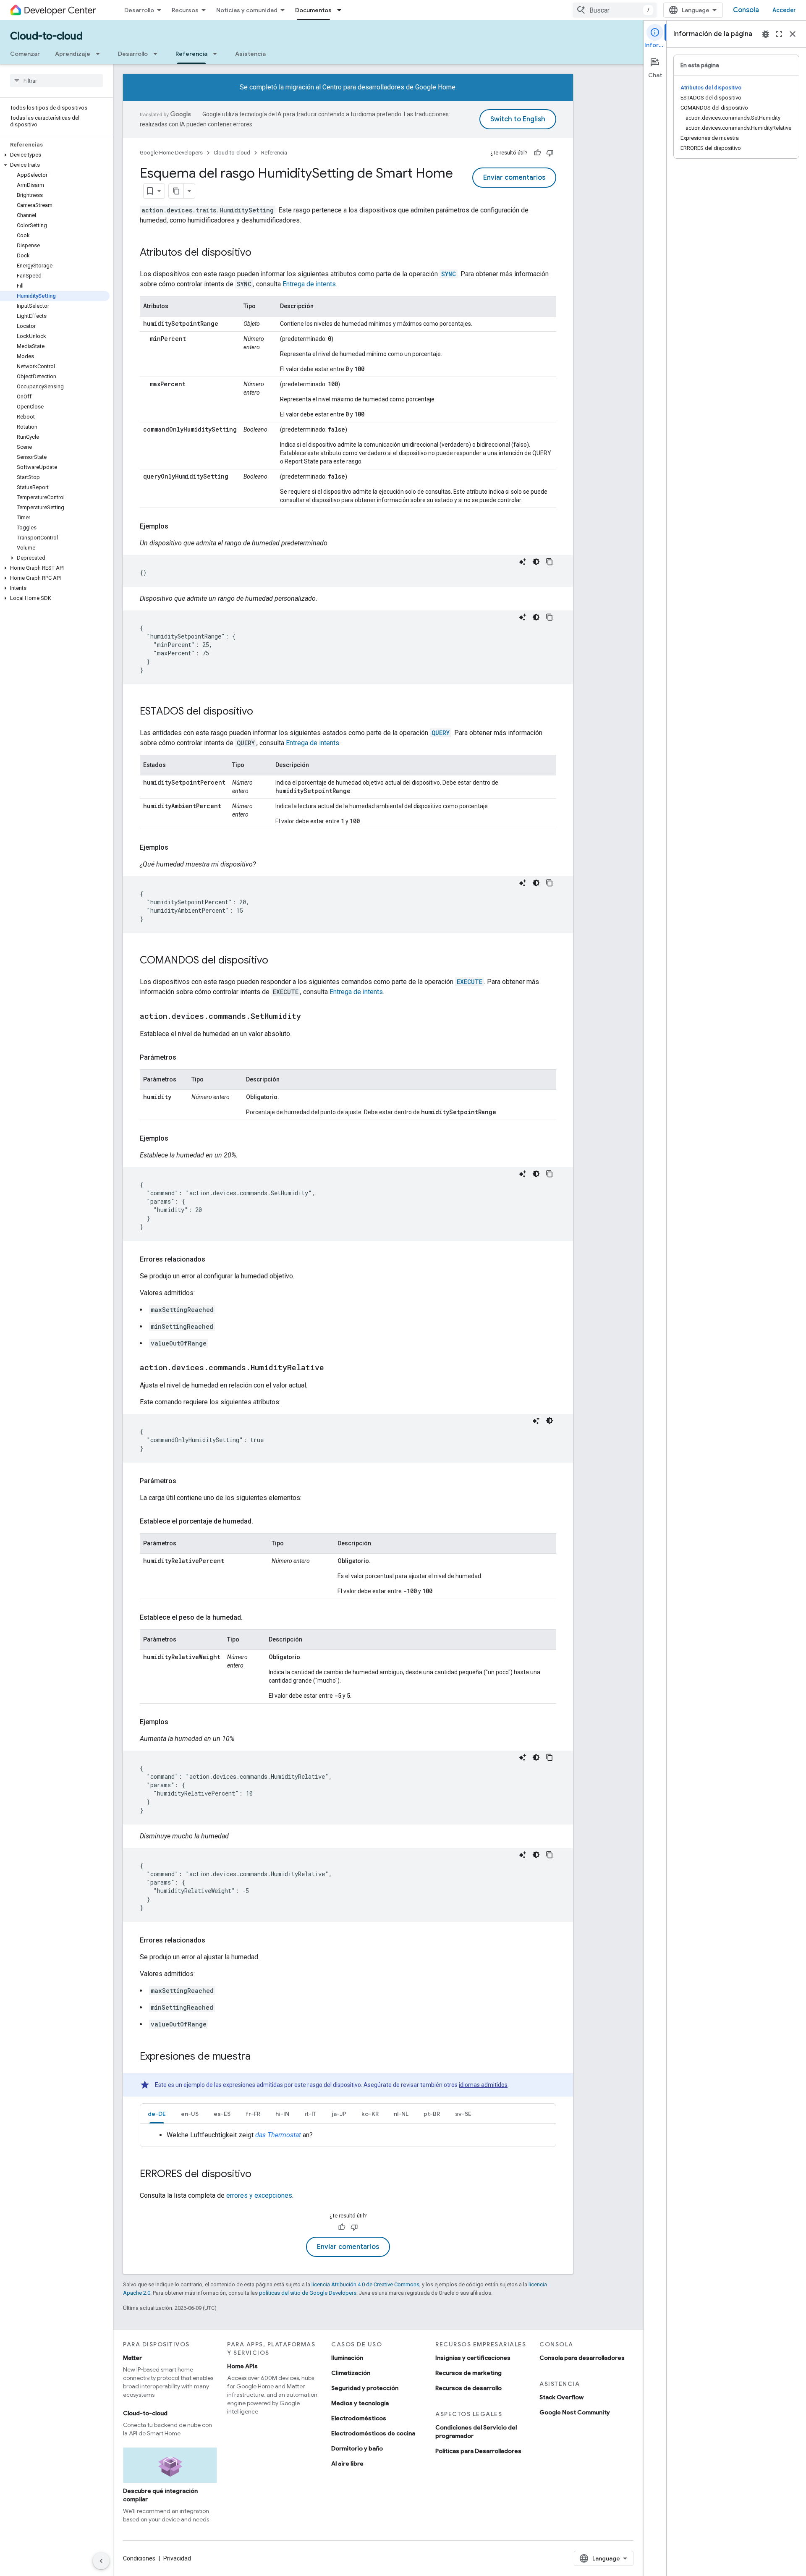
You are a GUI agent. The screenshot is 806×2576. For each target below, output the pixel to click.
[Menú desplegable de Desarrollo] (158, 54)
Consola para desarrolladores (582, 2358)
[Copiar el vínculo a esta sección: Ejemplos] (177, 526)
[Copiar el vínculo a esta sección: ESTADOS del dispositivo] (262, 712)
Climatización (351, 2373)
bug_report (766, 34)
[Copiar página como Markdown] (176, 191)
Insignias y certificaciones (473, 2358)
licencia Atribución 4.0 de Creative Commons (365, 2284)
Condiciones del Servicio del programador (476, 2432)
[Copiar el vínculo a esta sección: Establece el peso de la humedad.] (251, 1618)
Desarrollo (139, 10)
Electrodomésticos (359, 2418)
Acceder (784, 10)
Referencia (191, 54)
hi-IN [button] (282, 2114)
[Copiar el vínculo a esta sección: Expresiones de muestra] (259, 2057)
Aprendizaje (73, 54)
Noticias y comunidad (247, 10)
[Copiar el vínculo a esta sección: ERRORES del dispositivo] (260, 2175)
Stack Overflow (561, 2397)
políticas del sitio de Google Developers (308, 2293)
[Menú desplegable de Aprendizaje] (100, 54)
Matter (132, 2358)
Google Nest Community (575, 2412)
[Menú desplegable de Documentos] (342, 10)
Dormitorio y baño (357, 2448)
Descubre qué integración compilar (160, 2495)
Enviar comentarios (514, 178)
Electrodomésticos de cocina (373, 2433)
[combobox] (615, 10)
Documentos (313, 10)
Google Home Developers (171, 153)
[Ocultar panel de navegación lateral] (101, 2561)
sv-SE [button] (463, 2114)
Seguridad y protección (365, 2388)
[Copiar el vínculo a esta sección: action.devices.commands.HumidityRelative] (332, 1368)
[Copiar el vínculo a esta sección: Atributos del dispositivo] (260, 253)
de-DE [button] (157, 2114)
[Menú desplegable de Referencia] (217, 54)
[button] (55, 155)
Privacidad (177, 2558)
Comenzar (25, 54)
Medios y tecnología (360, 2403)
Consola (746, 10)
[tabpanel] (348, 2135)
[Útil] (537, 153)
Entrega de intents (309, 284)
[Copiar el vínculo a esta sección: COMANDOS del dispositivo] (277, 961)
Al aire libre (347, 2463)
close (793, 34)
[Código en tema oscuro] (536, 562)
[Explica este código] (523, 562)
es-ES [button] (222, 2114)
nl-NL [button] (401, 2114)
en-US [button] (190, 2114)
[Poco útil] (550, 153)
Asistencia (250, 54)
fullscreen (779, 34)
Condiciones (139, 2558)
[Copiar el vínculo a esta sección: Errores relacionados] (214, 1259)
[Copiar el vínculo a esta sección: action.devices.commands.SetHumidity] (309, 1017)
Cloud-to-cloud (46, 36)
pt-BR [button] (432, 2114)
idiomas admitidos (483, 2085)
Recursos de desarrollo (468, 2388)
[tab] (157, 2114)
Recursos (185, 10)
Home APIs (242, 2366)
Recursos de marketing (468, 2373)
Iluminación (347, 2358)
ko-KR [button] (370, 2114)
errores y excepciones (259, 2195)
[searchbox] (56, 81)
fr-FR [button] (253, 2114)
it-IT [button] (310, 2114)
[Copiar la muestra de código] (550, 562)
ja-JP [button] (339, 2114)
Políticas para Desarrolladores (478, 2451)
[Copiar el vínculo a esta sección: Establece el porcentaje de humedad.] (262, 1521)
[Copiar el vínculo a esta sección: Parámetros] (185, 1058)
